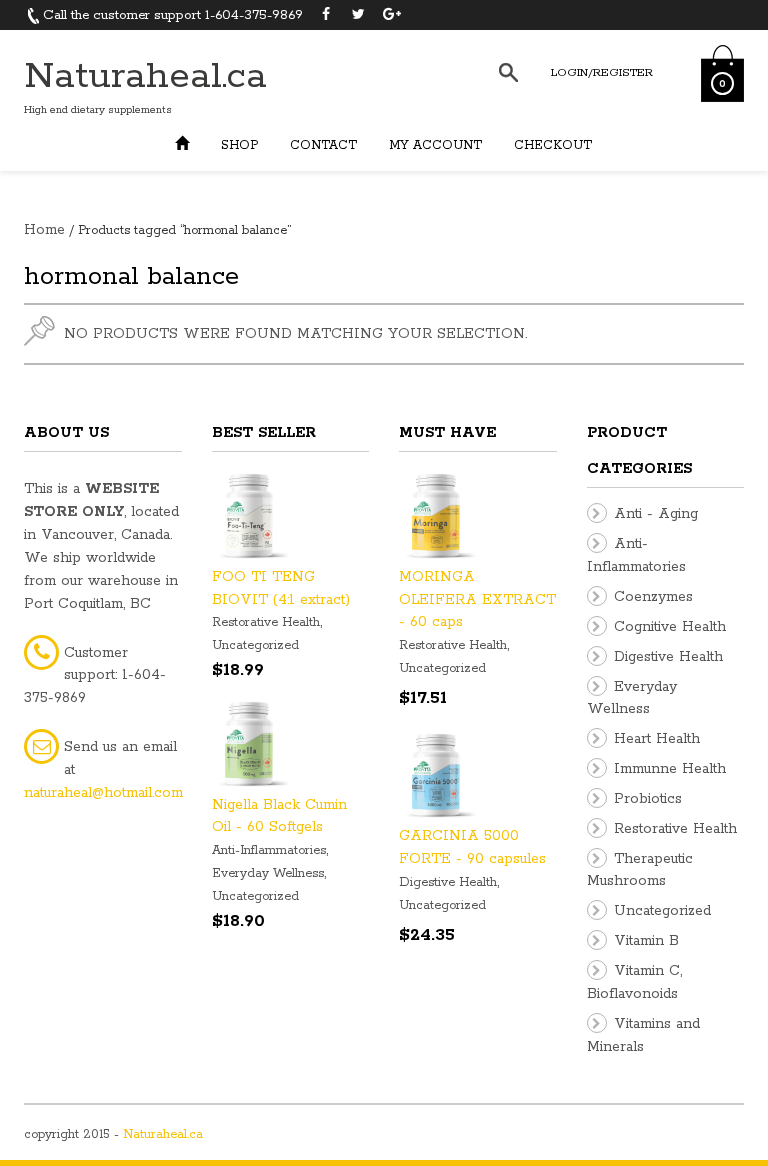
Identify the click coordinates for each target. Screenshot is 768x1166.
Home (44, 230)
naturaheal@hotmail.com (103, 793)
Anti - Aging (656, 514)
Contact (323, 145)
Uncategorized (255, 645)
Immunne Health (670, 769)
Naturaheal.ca (145, 76)
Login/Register (602, 72)
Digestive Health (448, 882)
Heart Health (657, 739)
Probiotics (648, 799)
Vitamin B (646, 941)
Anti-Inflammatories (269, 850)
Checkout (553, 145)
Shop (239, 145)
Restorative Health (266, 622)
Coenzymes (653, 597)
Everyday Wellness (268, 873)
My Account (435, 145)
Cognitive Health (670, 627)
